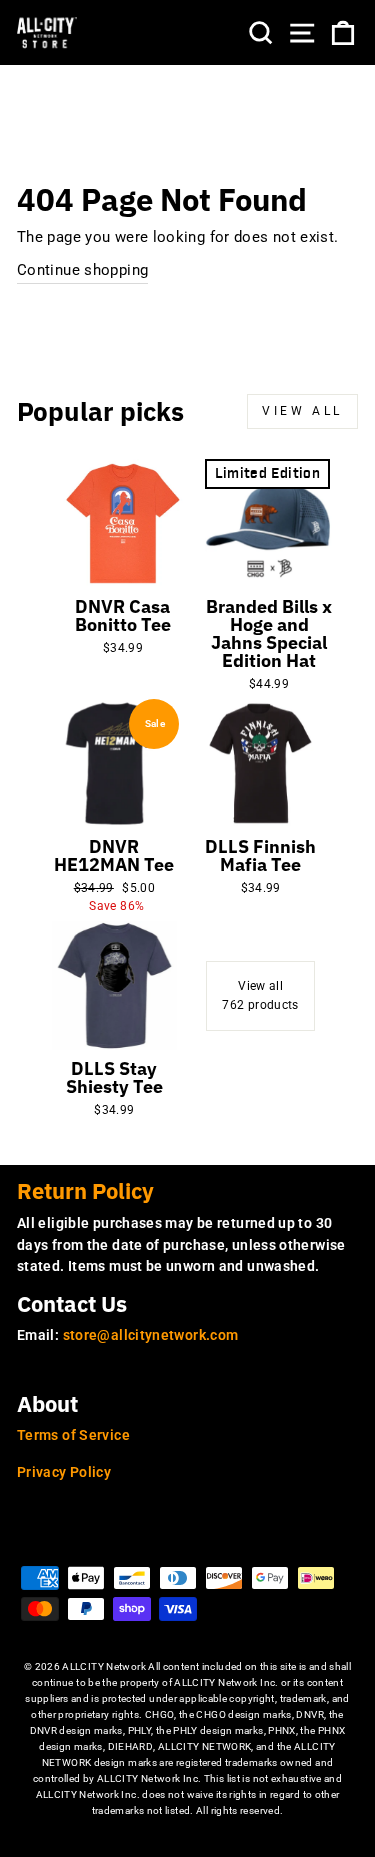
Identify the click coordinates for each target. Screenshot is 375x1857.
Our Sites (61, 1539)
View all (302, 411)
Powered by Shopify (187, 1841)
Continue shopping (82, 270)
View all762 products (260, 995)
